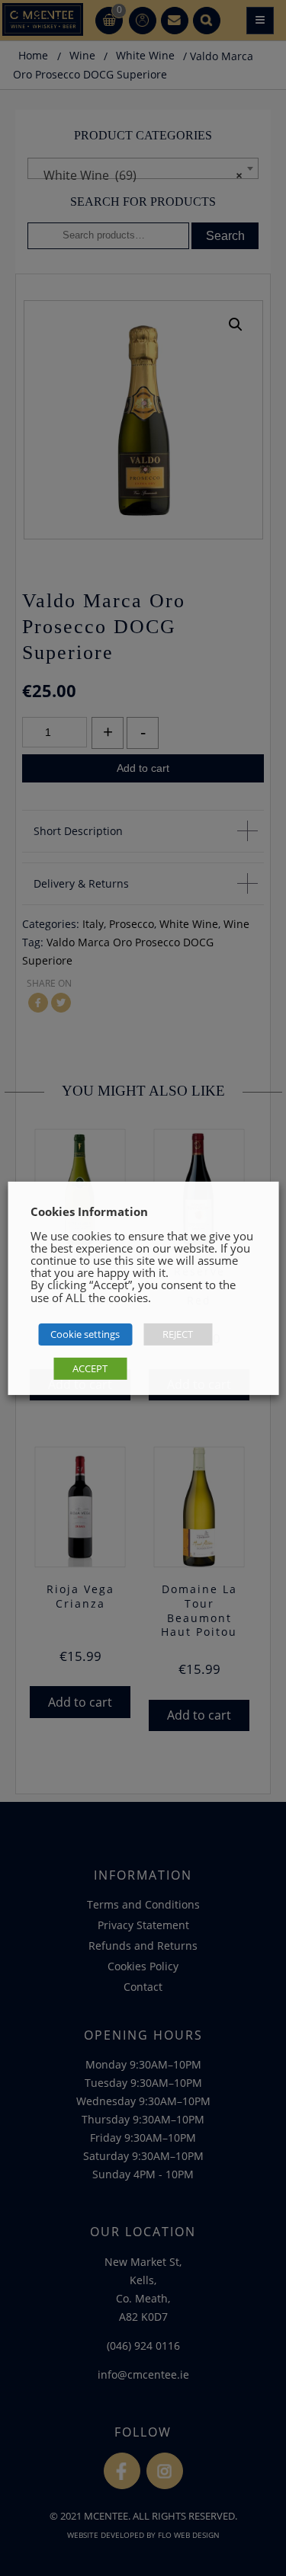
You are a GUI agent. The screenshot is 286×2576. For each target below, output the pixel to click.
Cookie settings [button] (85, 1334)
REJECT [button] (178, 1334)
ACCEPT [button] (90, 1368)
